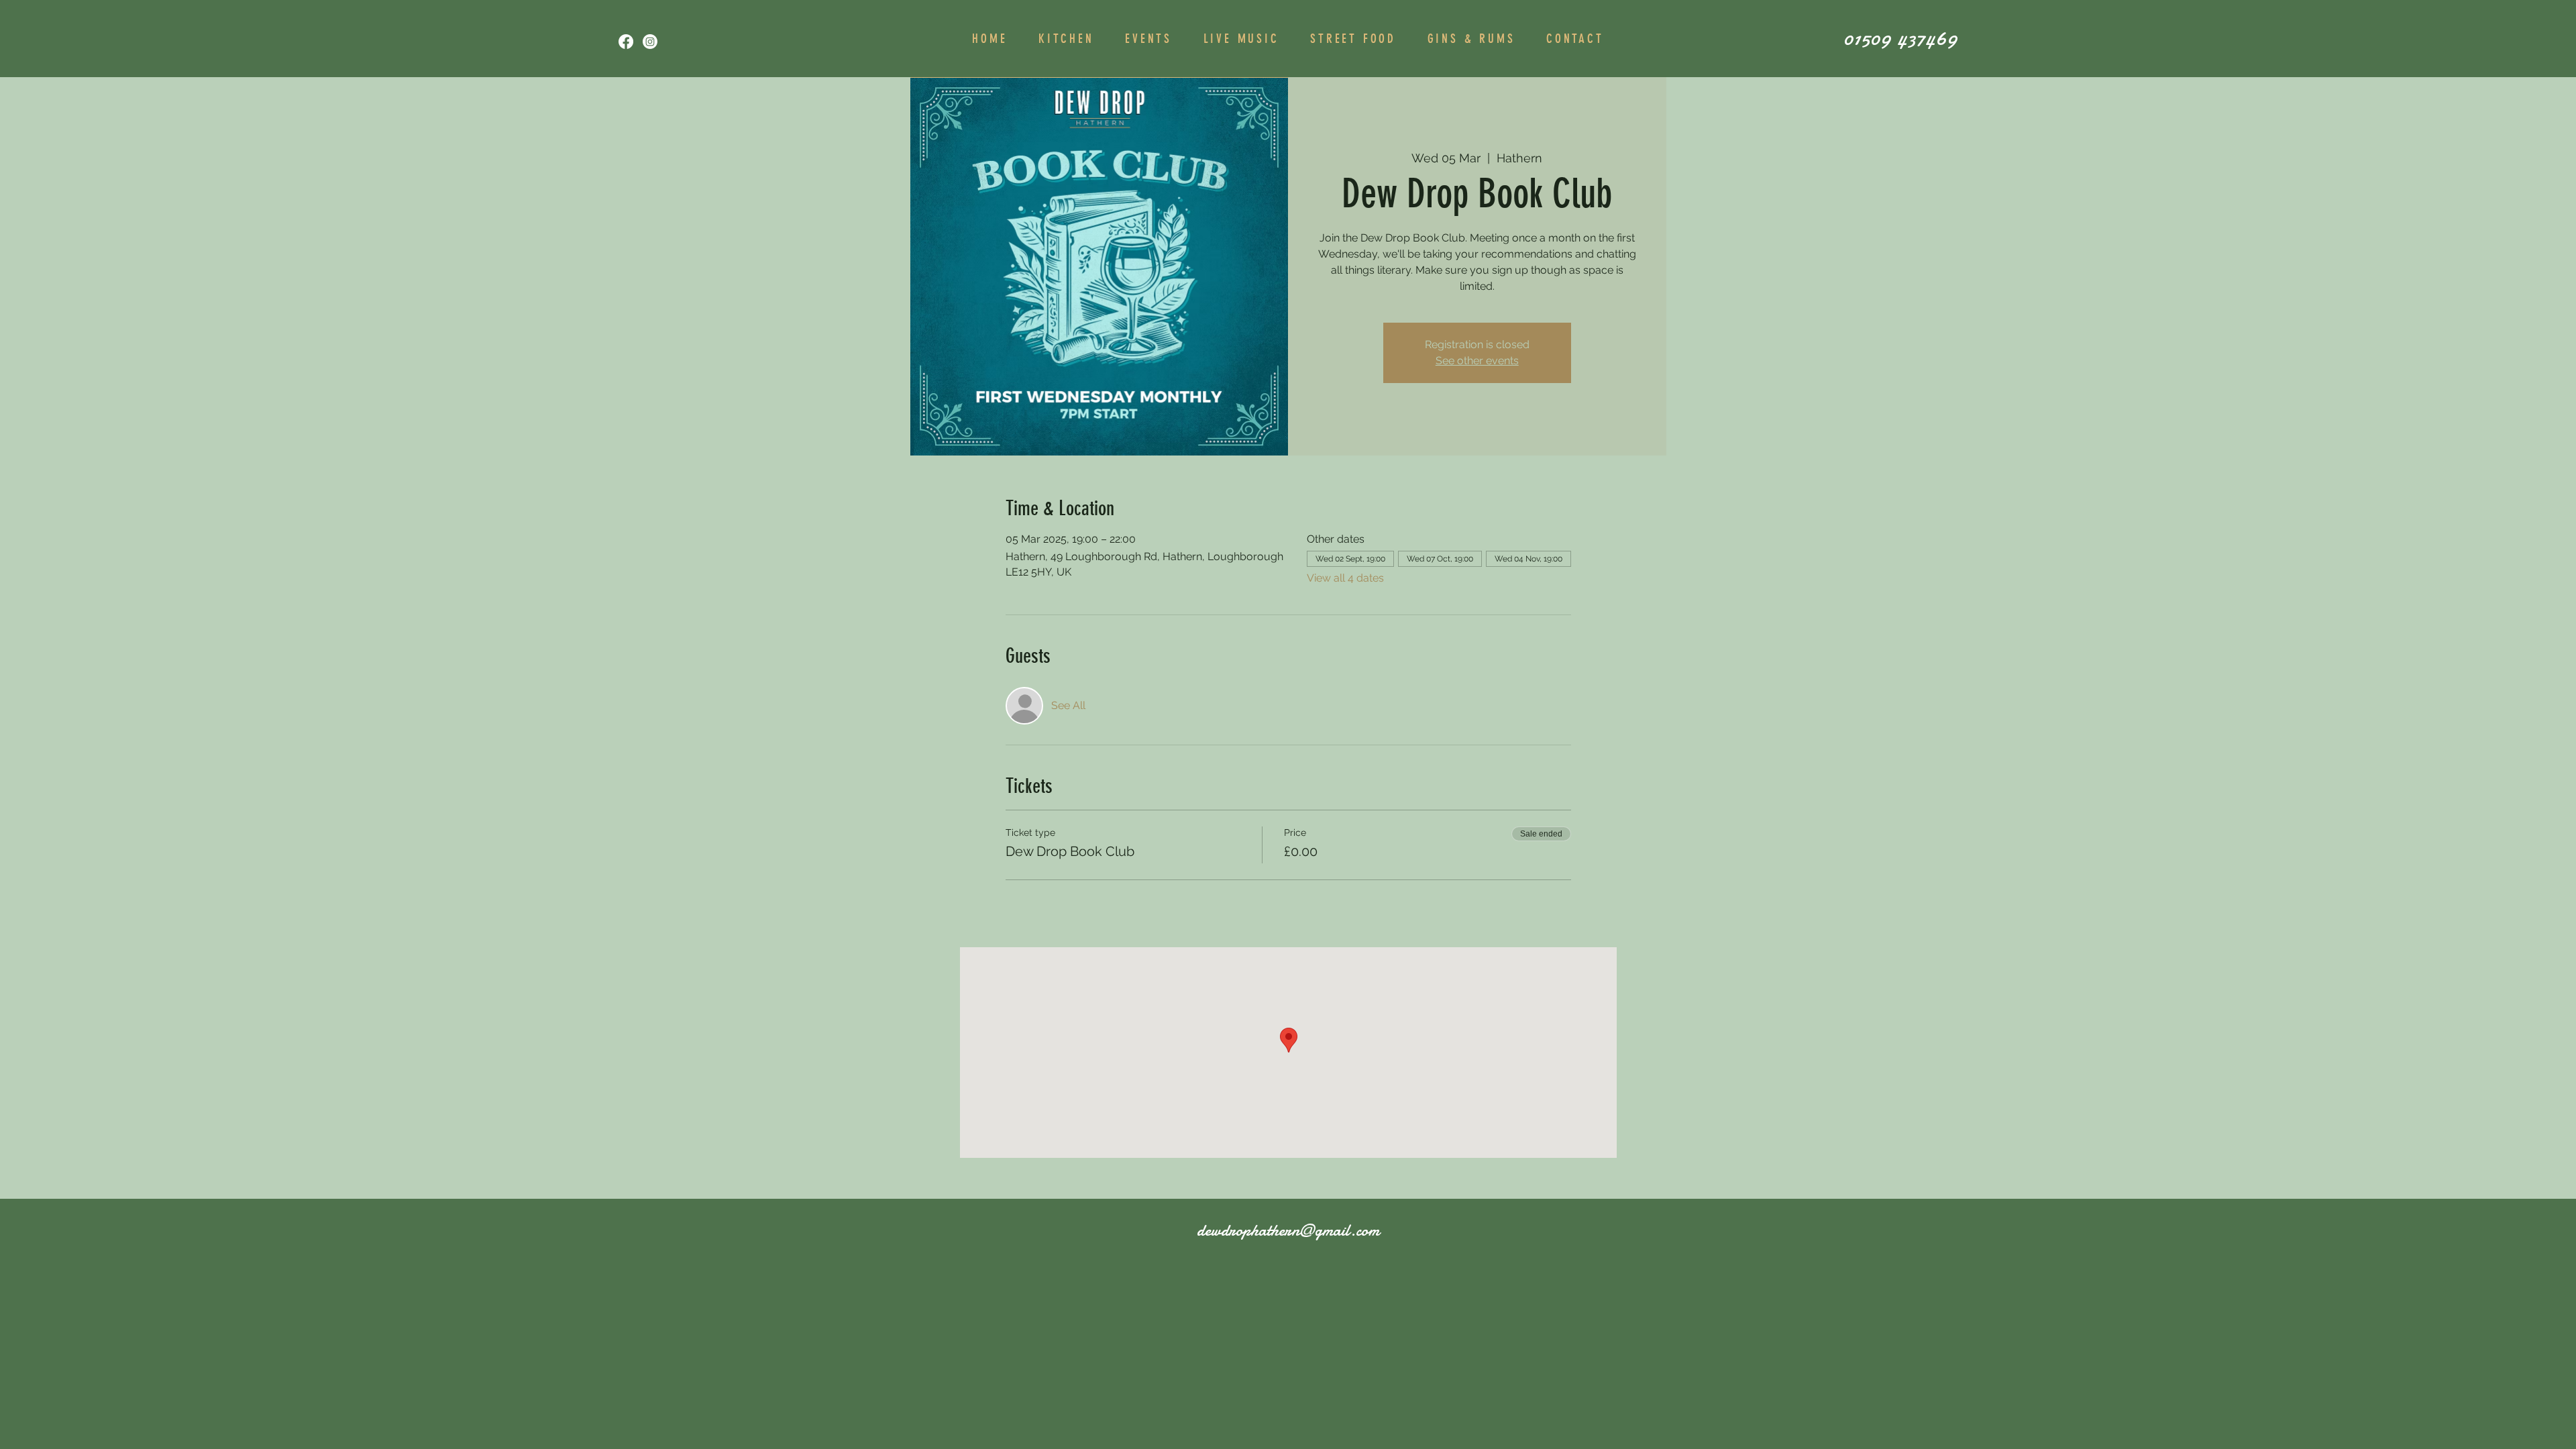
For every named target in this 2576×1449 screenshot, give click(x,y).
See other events (1477, 361)
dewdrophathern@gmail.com (1288, 1230)
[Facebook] (626, 42)
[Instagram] (650, 42)
